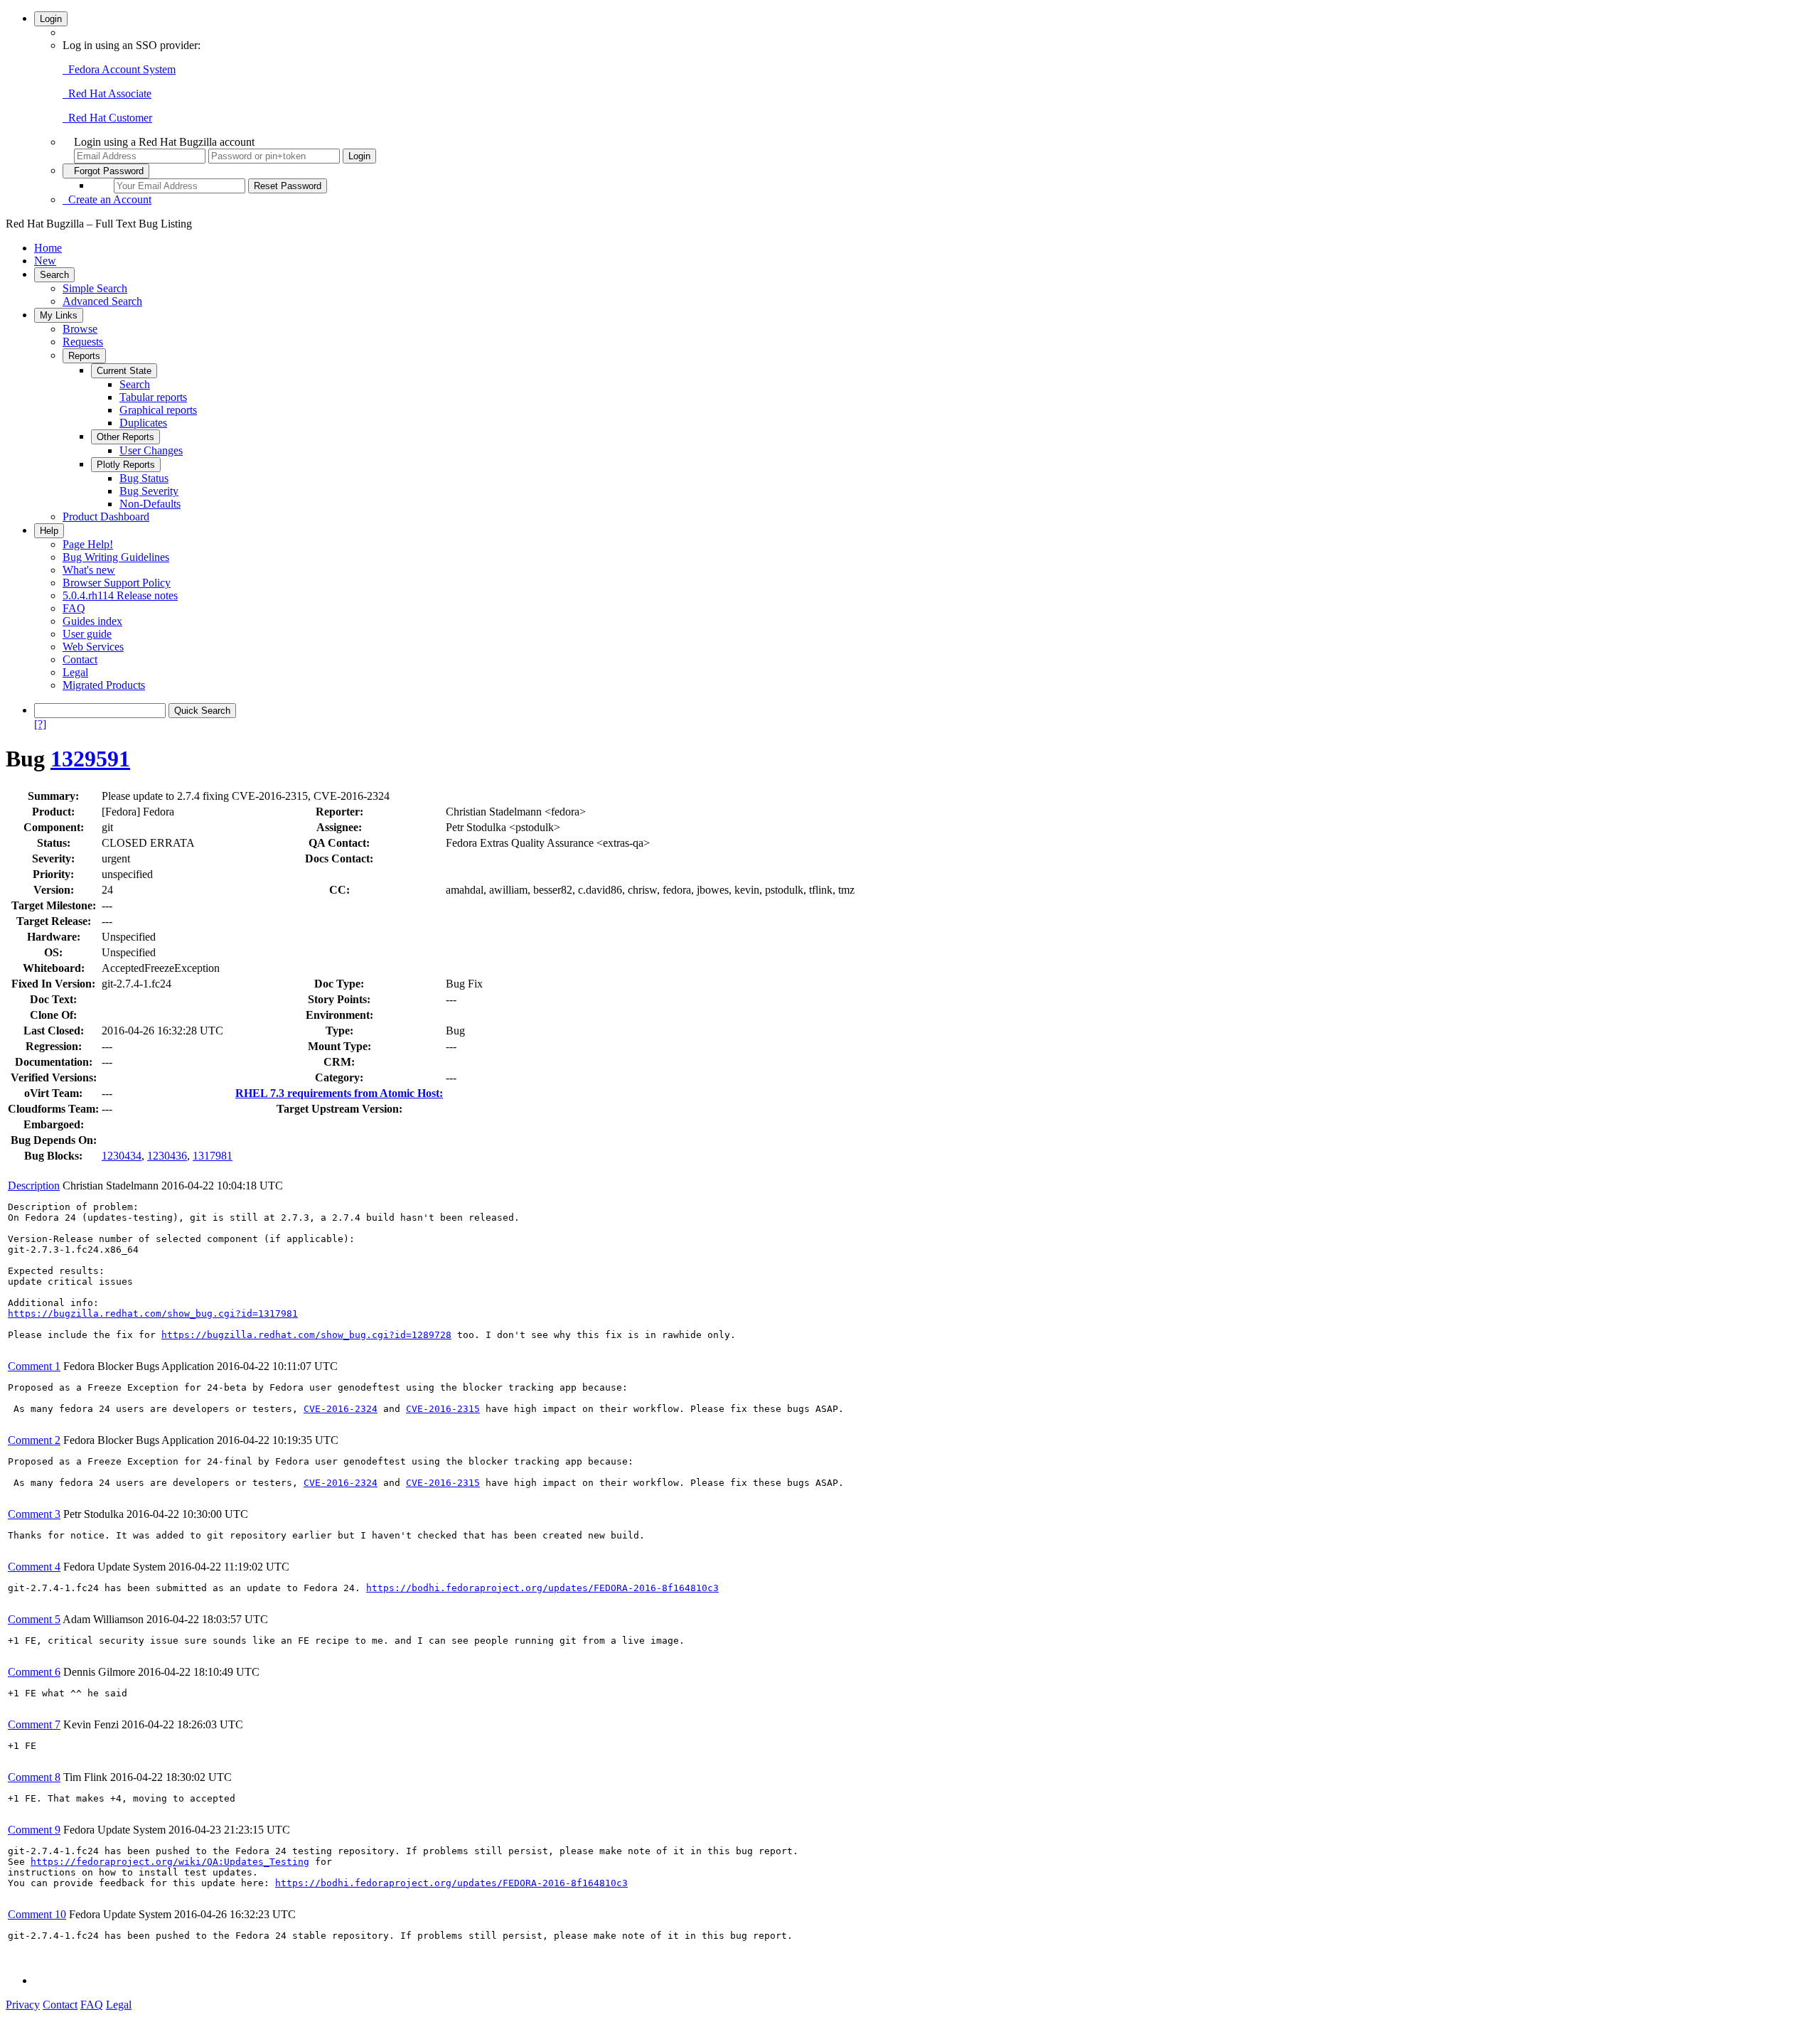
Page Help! (88, 544)
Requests (83, 342)
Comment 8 (34, 1777)
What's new (89, 570)
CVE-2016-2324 (341, 1409)
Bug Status (144, 478)
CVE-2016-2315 (443, 1409)
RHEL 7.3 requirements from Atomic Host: (339, 1093)
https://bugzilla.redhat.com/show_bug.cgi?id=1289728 (306, 1335)
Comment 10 (37, 1914)
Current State (124, 371)
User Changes (151, 450)
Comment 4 (34, 1567)
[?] (40, 724)
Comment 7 (34, 1724)
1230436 (167, 1156)
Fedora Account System (119, 69)
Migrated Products (104, 685)
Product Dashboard (106, 517)
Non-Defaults (150, 504)
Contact (80, 659)
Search (54, 275)
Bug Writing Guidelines (116, 557)
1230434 (122, 1156)
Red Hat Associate (107, 93)
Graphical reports (158, 410)
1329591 (90, 759)
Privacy (23, 2005)
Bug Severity (149, 491)
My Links (59, 315)
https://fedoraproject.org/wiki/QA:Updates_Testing (170, 1862)
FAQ (74, 608)
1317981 (213, 1156)
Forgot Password (106, 171)
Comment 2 (34, 1440)
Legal (75, 672)
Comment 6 (34, 1672)
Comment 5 (34, 1619)
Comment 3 (34, 1514)
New (45, 261)
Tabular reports (153, 397)
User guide (87, 634)
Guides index (92, 621)
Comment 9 (34, 1830)
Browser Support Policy (117, 583)
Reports (84, 356)
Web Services (93, 647)
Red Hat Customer (107, 118)
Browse (80, 329)
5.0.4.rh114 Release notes (120, 595)
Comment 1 (34, 1366)
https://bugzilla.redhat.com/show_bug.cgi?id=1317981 (153, 1314)
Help (49, 531)
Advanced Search (102, 301)
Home (48, 248)
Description (34, 1186)
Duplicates (143, 423)
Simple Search (95, 288)
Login (51, 19)
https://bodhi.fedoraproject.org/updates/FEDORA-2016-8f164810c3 (542, 1588)
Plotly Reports (126, 465)
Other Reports (125, 437)
